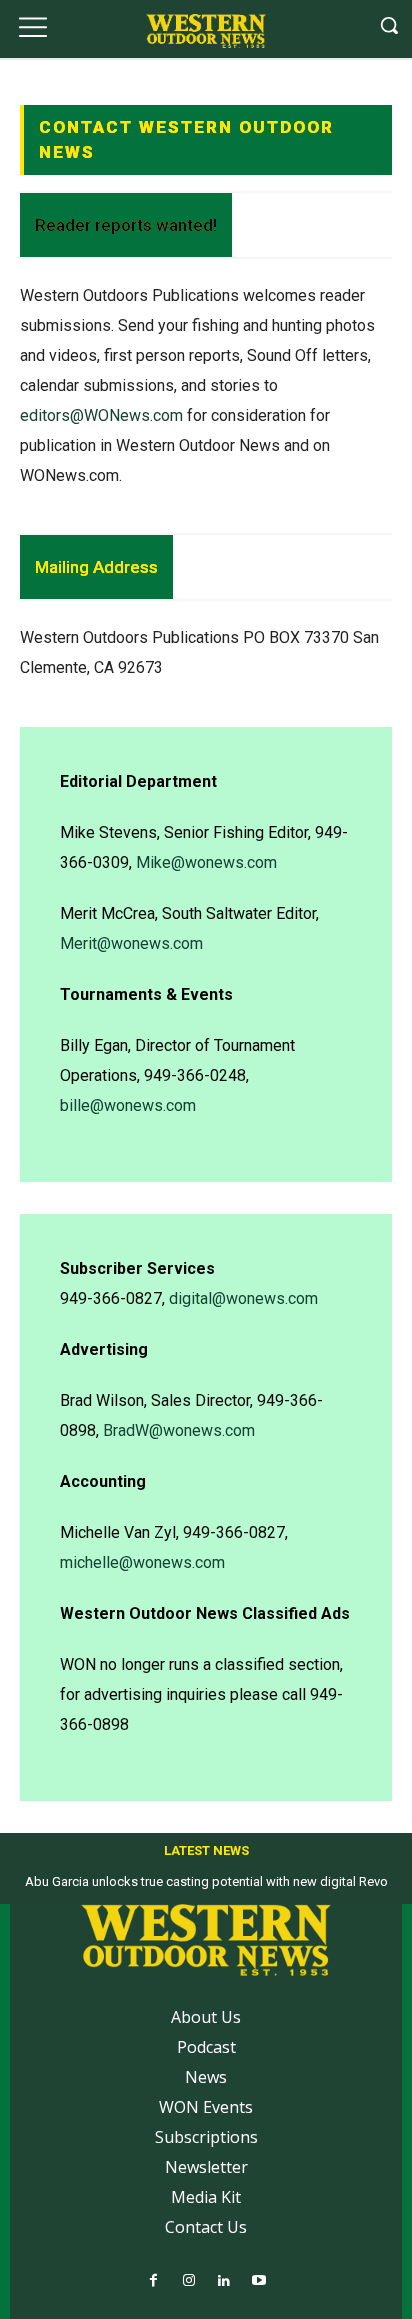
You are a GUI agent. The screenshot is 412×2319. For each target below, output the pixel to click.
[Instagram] (188, 2281)
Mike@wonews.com (206, 862)
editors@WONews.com (101, 415)
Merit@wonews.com (131, 943)
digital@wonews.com (243, 1298)
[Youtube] (258, 2281)
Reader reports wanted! (126, 225)
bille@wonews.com (128, 1105)
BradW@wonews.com (179, 1430)
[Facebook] (153, 2281)
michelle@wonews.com (142, 1562)
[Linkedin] (223, 2281)
